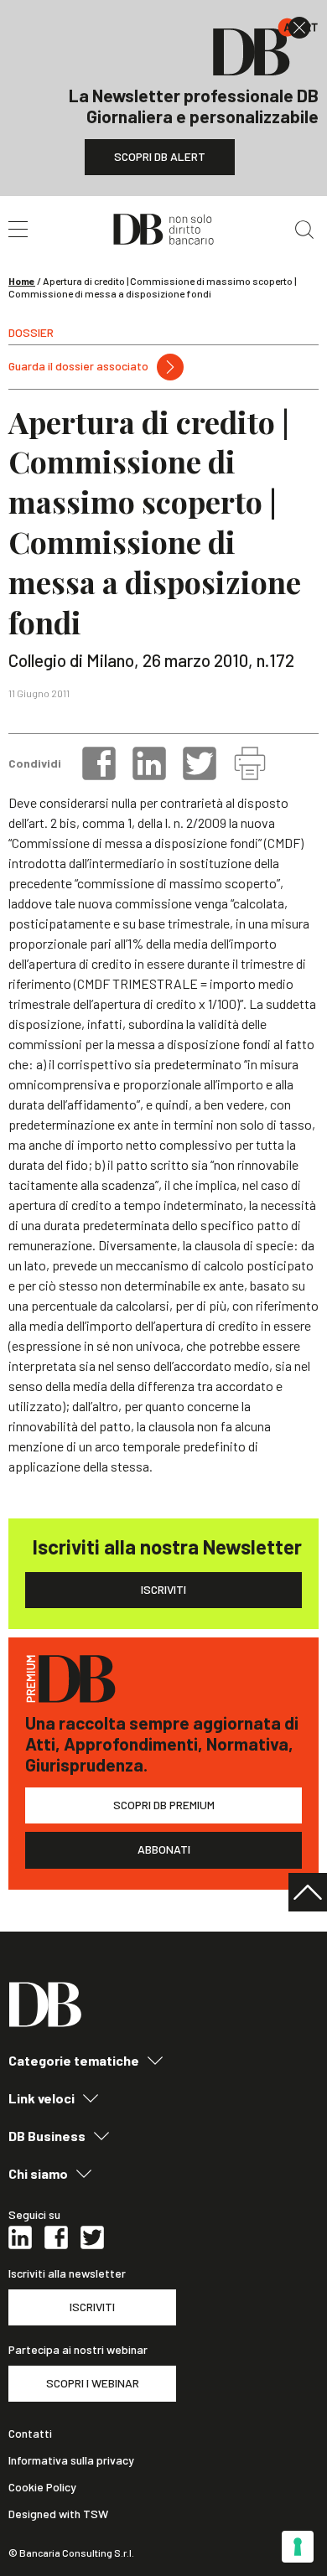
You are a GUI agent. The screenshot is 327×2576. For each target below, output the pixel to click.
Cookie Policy (42, 2487)
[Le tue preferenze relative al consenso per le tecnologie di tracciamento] (298, 2547)
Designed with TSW (58, 2514)
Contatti (30, 2434)
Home (22, 281)
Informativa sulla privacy (71, 2460)
